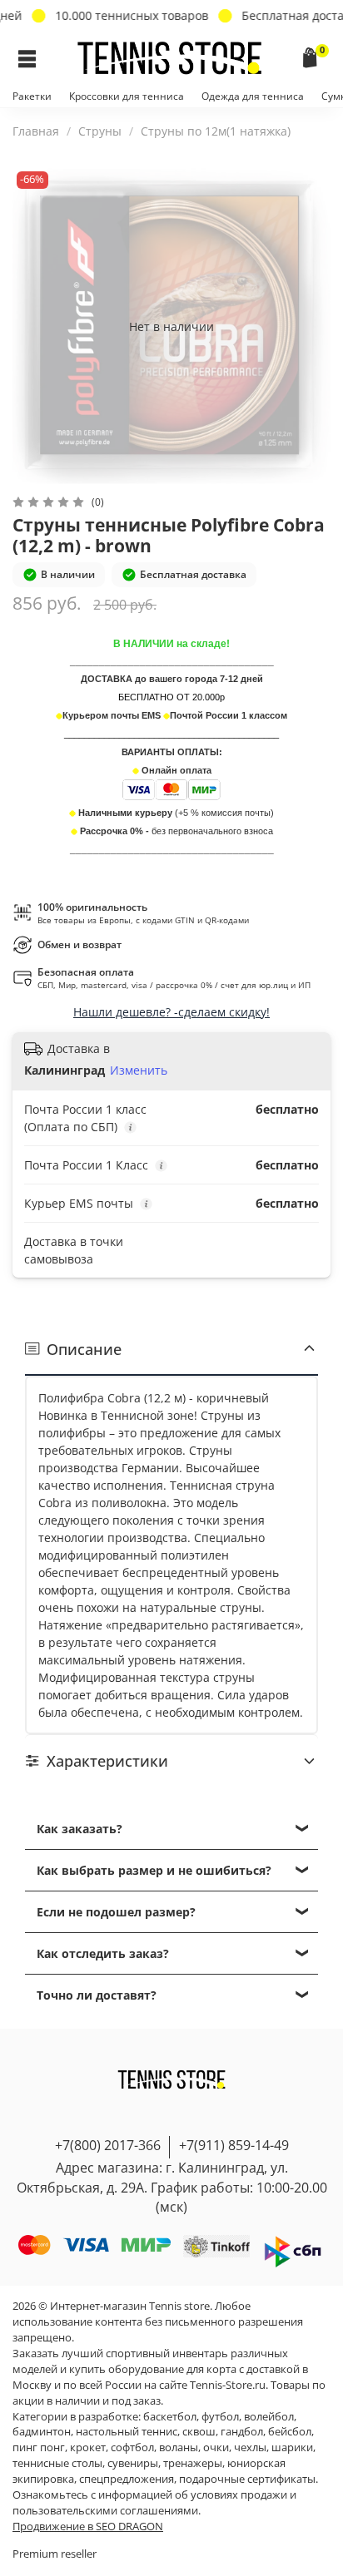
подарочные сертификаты (247, 2479)
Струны (100, 131)
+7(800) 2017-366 (108, 2145)
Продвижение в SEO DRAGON (88, 2527)
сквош (199, 2432)
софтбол (132, 2447)
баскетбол (170, 2417)
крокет (88, 2447)
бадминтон (42, 2432)
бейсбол (290, 2432)
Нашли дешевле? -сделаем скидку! (171, 1012)
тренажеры (193, 2463)
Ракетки (32, 96)
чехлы (250, 2447)
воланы (179, 2447)
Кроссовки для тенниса (127, 96)
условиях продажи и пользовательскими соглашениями (154, 2503)
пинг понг (39, 2447)
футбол (220, 2417)
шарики (292, 2447)
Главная (36, 131)
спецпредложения (127, 2479)
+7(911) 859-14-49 (234, 2145)
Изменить (139, 1070)
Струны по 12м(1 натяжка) (216, 131)
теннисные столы (57, 2463)
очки (216, 2447)
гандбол (242, 2432)
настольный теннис (127, 2432)
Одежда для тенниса (253, 96)
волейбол (269, 2417)
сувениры (133, 2463)
